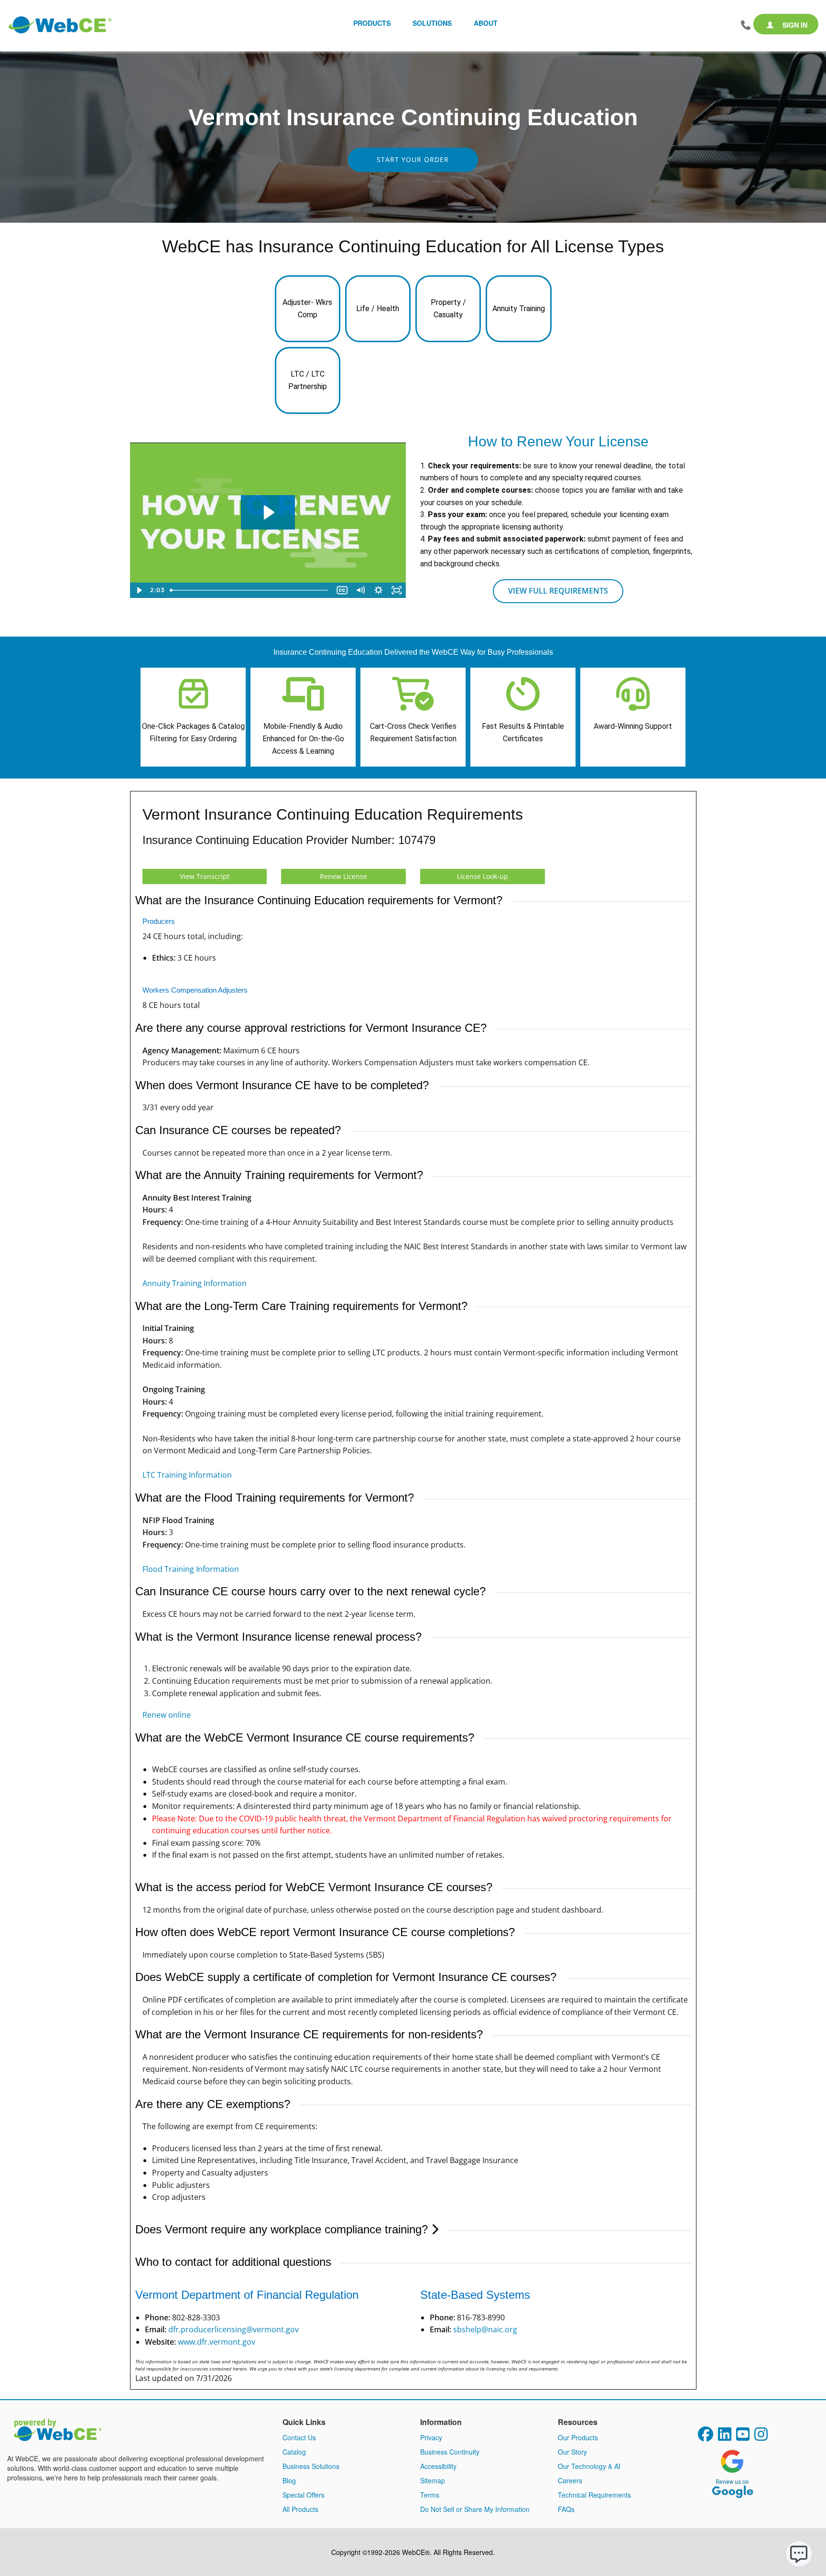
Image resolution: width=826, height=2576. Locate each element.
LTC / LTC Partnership (308, 380)
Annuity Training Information (195, 1283)
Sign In (794, 25)
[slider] (250, 590)
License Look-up (483, 876)
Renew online (167, 1715)
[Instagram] (761, 2437)
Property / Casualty (448, 308)
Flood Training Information (191, 1569)
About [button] (486, 23)
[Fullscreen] (397, 590)
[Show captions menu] (342, 590)
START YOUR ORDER (413, 159)
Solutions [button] (432, 23)
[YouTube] (743, 2437)
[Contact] (746, 25)
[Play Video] (139, 590)
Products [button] (372, 23)
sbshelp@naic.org (485, 2329)
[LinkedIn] (725, 2437)
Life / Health (378, 308)
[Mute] (360, 590)
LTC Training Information (187, 1475)
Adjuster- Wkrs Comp (307, 308)
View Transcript (205, 876)
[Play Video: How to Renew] (268, 512)
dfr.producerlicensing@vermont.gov (234, 2329)
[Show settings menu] (379, 590)
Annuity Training (519, 308)
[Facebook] (706, 2437)
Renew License (343, 876)
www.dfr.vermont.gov (217, 2342)
